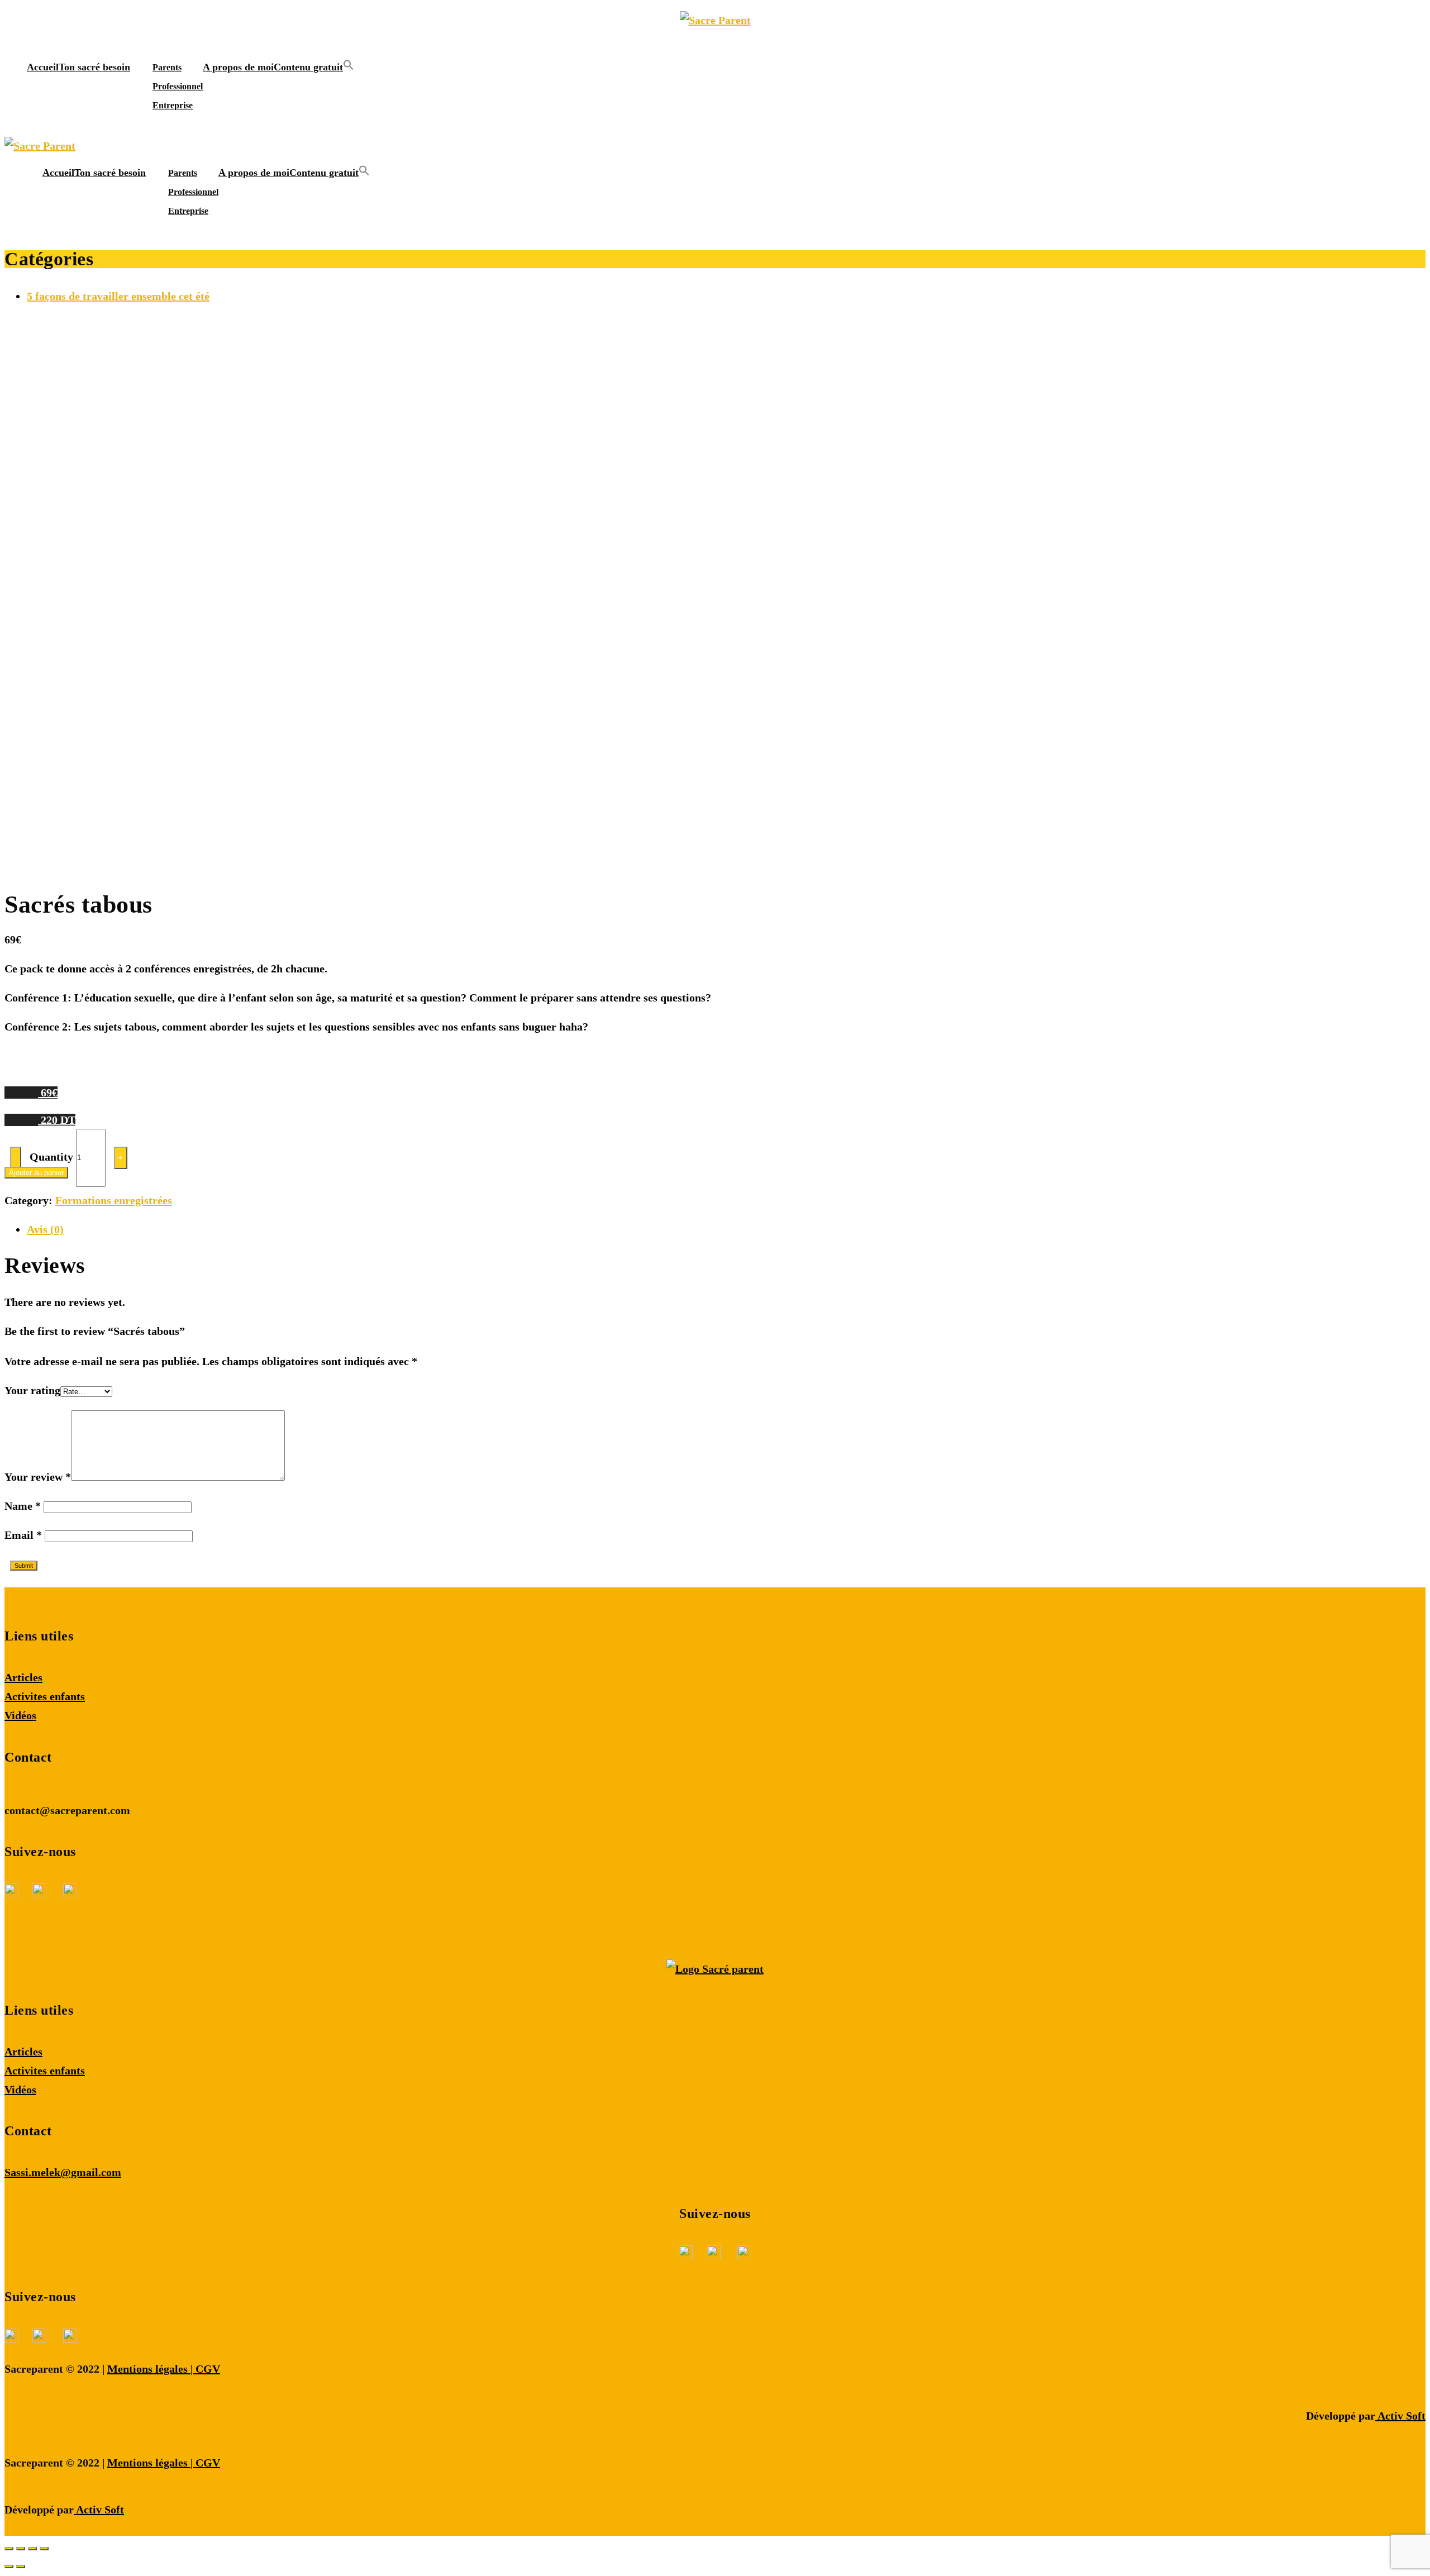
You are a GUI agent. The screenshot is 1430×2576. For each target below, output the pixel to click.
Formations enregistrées (114, 1200)
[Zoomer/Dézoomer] (44, 2549)
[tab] (726, 1229)
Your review (38, 1477)
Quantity (51, 1156)
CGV (208, 2369)
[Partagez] (21, 2549)
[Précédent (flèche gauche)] (9, 2567)
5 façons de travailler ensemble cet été (118, 296)
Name (23, 1506)
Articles (23, 1677)
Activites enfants (45, 1696)
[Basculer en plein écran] (32, 2549)
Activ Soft (1400, 2416)
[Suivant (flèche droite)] (21, 2567)
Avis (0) (45, 1229)
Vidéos (20, 1715)
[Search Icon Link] (349, 67)
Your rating (32, 1390)
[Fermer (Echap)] (9, 2549)
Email (23, 1535)
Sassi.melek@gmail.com (63, 2172)
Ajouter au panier (36, 1173)
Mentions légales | (151, 2369)
